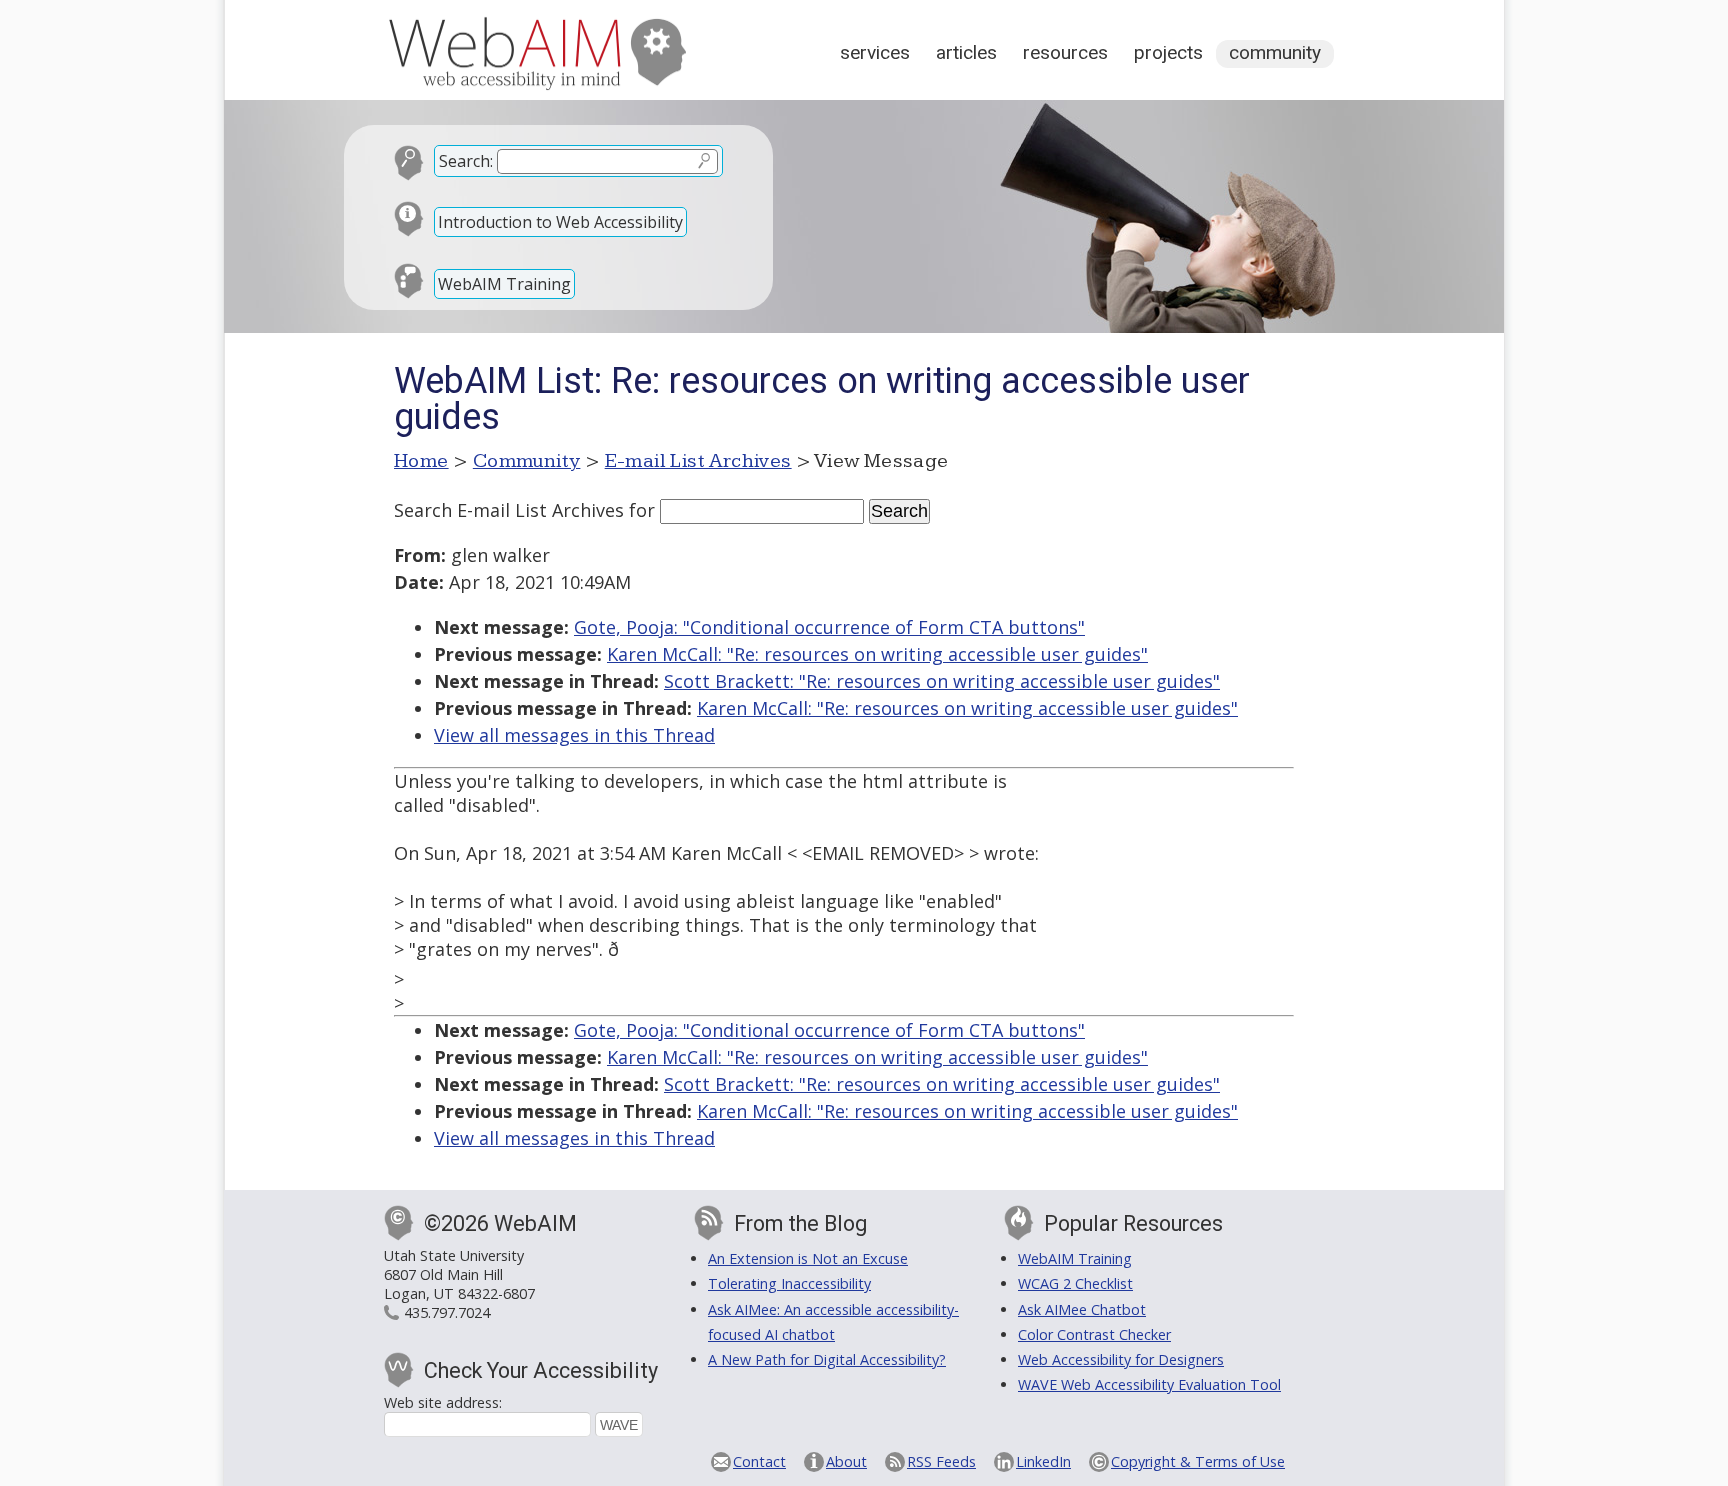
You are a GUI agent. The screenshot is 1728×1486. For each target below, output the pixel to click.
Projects (1168, 52)
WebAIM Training (504, 284)
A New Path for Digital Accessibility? (827, 1359)
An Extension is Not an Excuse (808, 1258)
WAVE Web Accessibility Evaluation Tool (1149, 1384)
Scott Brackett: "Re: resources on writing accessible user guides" (942, 681)
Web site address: (443, 1402)
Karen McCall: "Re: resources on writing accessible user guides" (877, 654)
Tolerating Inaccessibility (789, 1283)
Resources (1065, 52)
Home (421, 461)
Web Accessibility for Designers (1121, 1359)
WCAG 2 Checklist (1075, 1283)
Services (875, 52)
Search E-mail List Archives (509, 510)
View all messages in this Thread (574, 735)
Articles (966, 52)
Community (1275, 52)
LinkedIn (1043, 1461)
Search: (466, 161)
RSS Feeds (941, 1461)
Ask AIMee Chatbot (1082, 1309)
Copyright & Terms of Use (1198, 1461)
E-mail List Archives (698, 461)
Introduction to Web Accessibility (560, 222)
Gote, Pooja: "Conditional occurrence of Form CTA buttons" (829, 627)
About (846, 1461)
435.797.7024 (447, 1312)
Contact (759, 1461)
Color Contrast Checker (1094, 1334)
